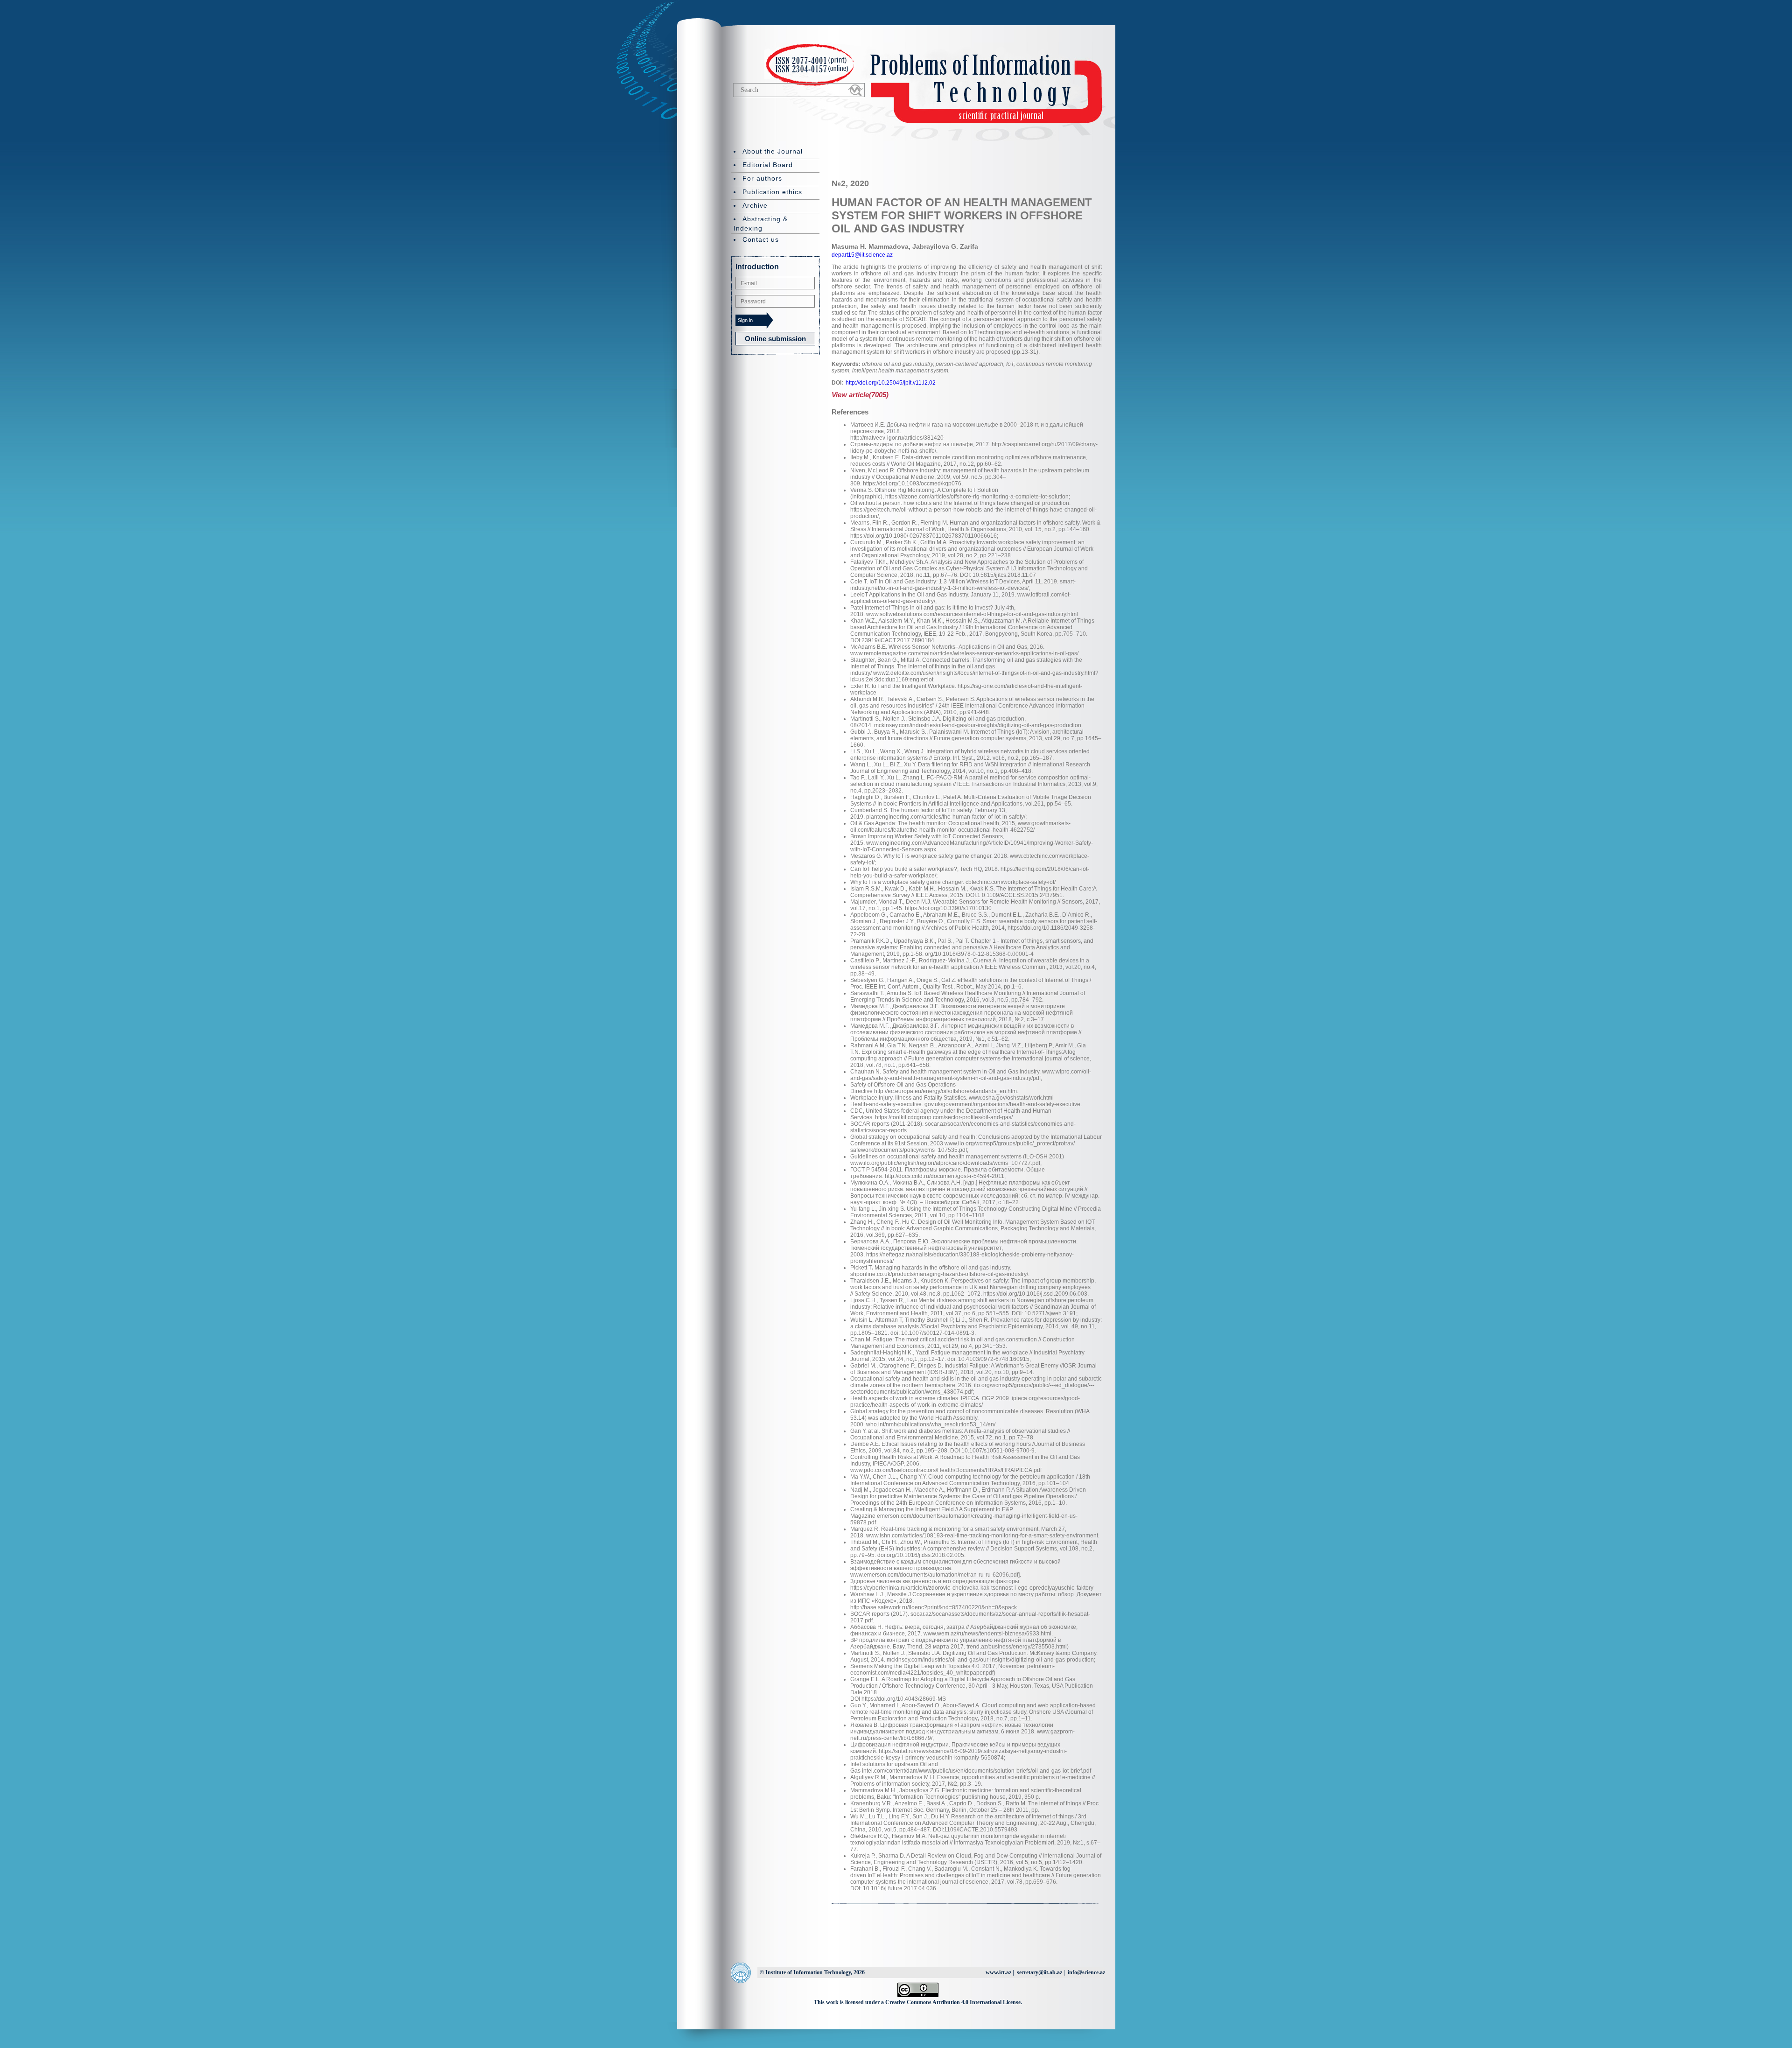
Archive (755, 205)
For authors (762, 178)
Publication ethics (772, 192)
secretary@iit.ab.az (1039, 1972)
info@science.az (1086, 1972)
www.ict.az (998, 1972)
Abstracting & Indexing (761, 224)
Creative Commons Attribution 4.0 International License (953, 2002)
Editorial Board (768, 165)
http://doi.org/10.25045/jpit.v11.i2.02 (891, 383)
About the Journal (773, 151)
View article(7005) (860, 395)
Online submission (775, 339)
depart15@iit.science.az (862, 255)
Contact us (761, 239)
